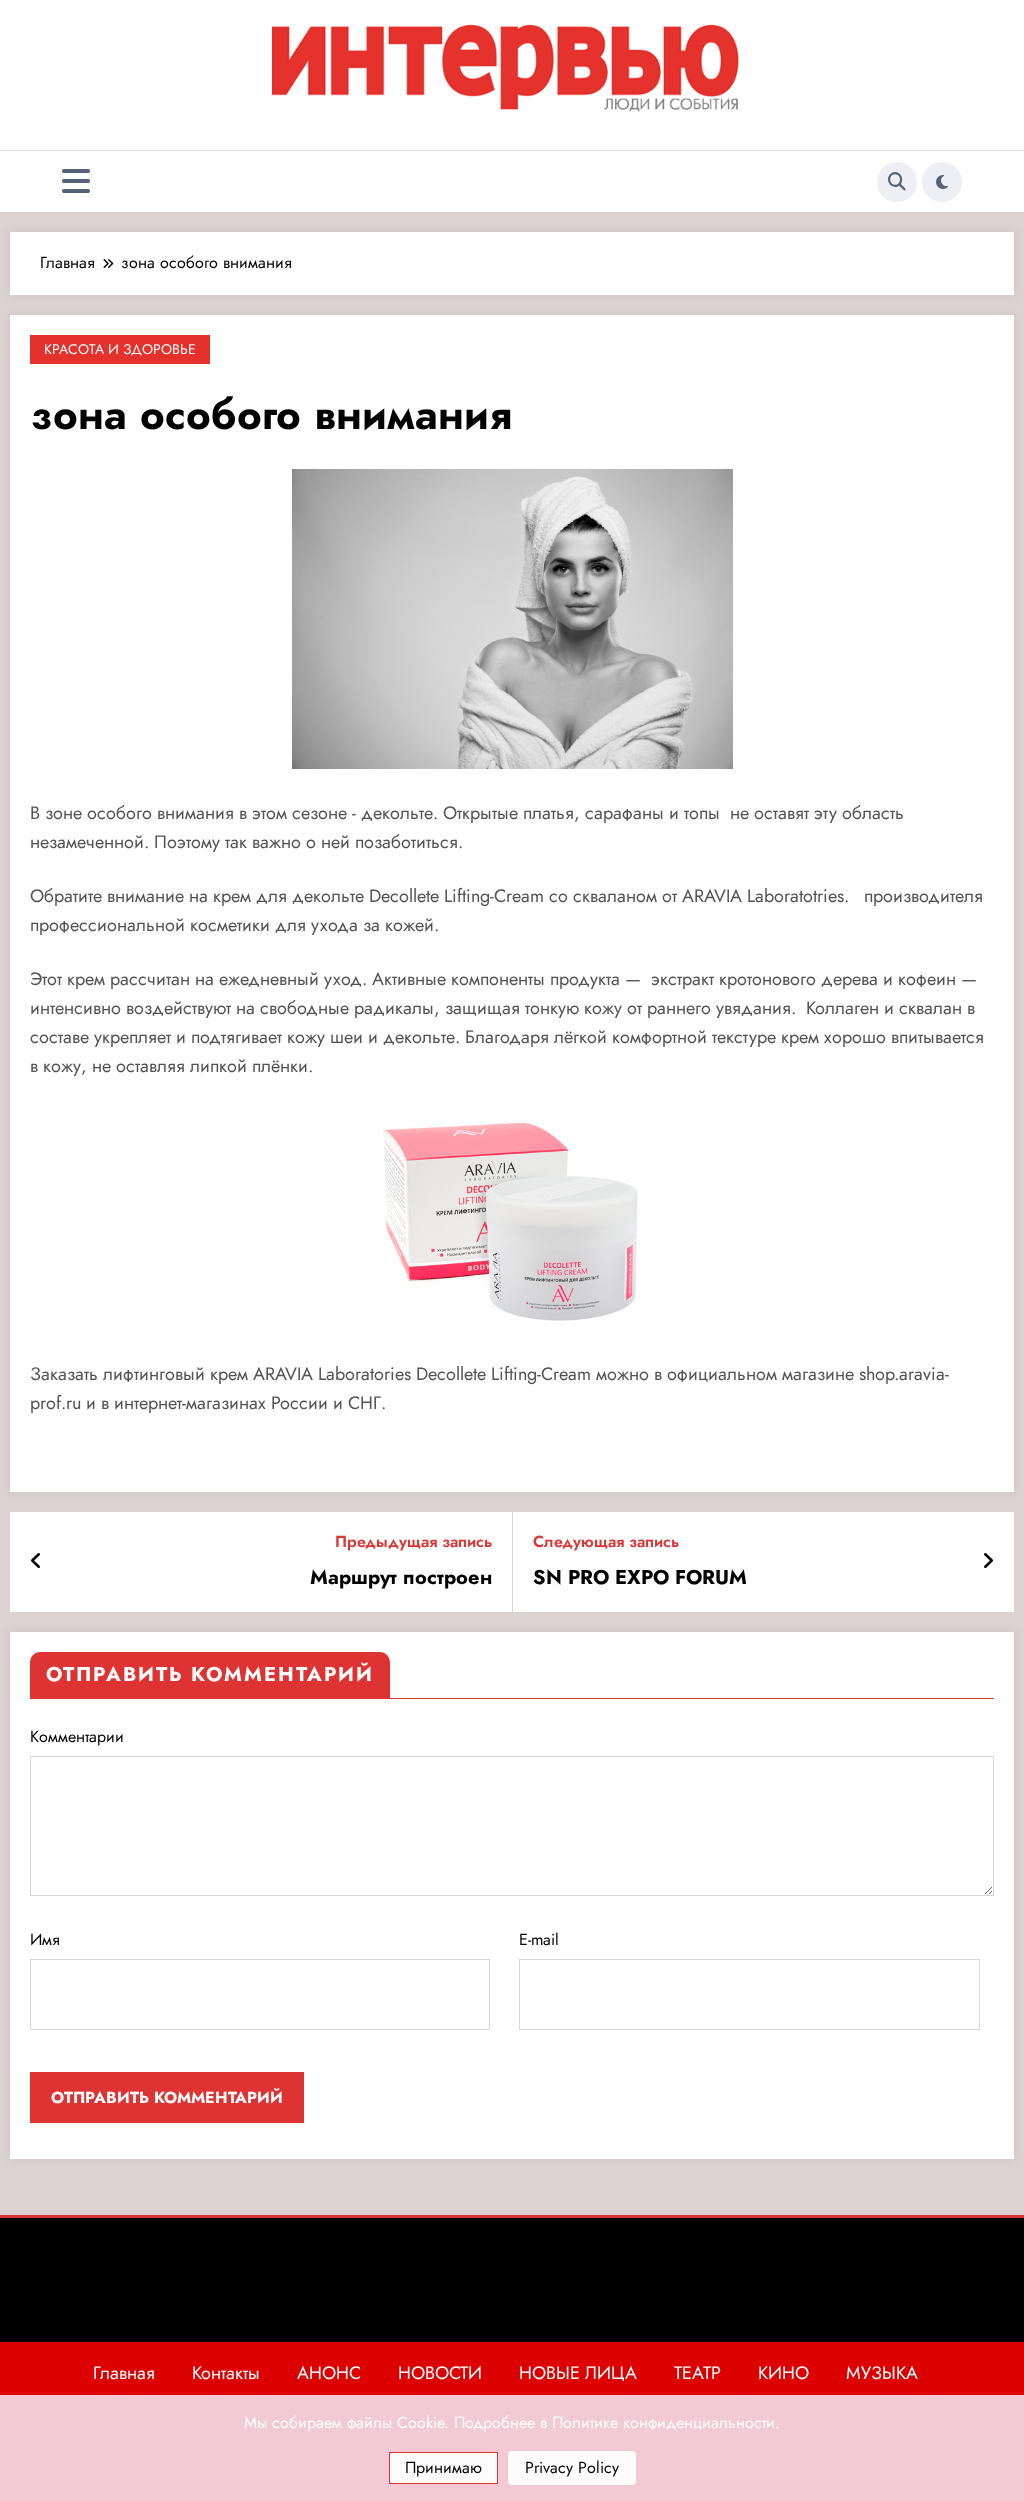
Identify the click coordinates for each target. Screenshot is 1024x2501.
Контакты (226, 2373)
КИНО (783, 2373)
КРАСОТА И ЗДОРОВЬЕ (120, 349)
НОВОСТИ (440, 2373)
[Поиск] (897, 182)
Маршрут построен (401, 1578)
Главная (124, 2373)
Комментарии (77, 1736)
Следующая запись (606, 1541)
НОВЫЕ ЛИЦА (578, 2373)
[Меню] (76, 181)
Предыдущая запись (413, 1541)
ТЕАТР (697, 2373)
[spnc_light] (942, 182)
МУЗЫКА (882, 2373)
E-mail (539, 1939)
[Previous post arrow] (36, 1562)
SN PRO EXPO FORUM (640, 1578)
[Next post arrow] (988, 1562)
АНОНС (329, 2373)
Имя (45, 1939)
